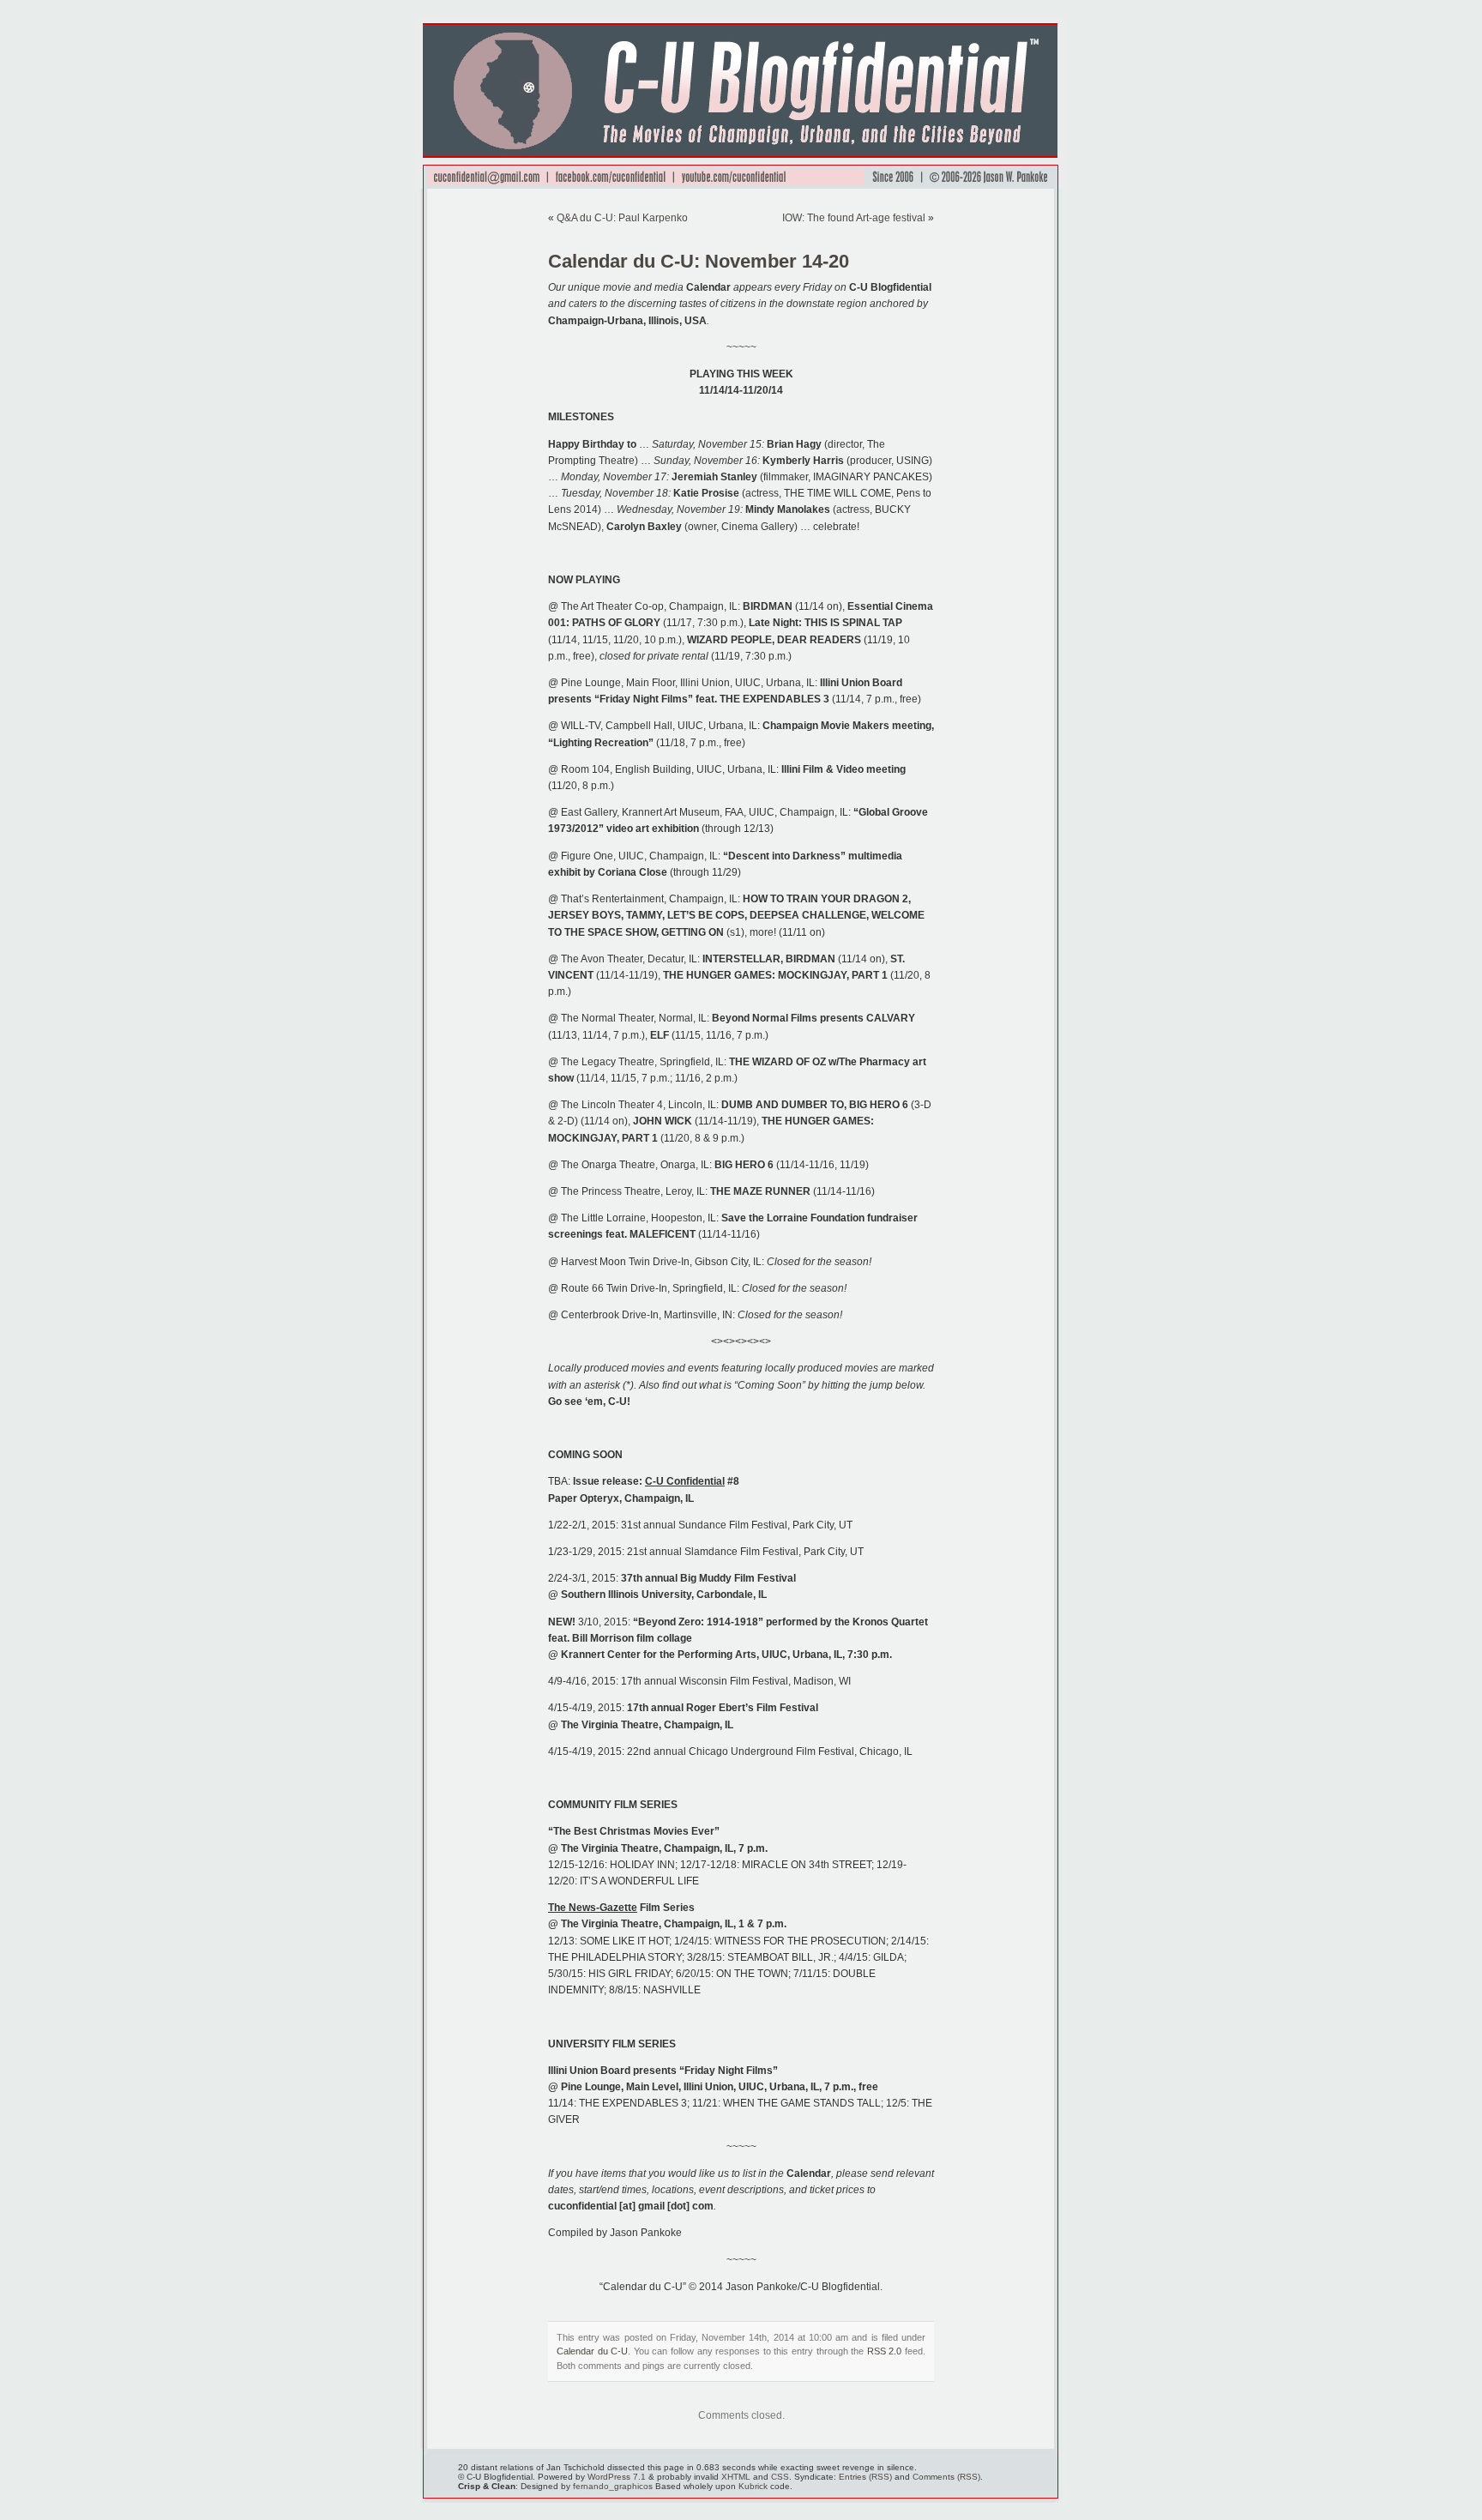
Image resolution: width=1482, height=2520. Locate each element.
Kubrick (753, 2486)
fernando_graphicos (613, 2486)
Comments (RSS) (946, 2477)
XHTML (736, 2477)
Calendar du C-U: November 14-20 (699, 261)
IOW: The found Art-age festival (854, 218)
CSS (780, 2477)
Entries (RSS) (865, 2477)
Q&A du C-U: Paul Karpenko (622, 218)
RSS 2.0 (885, 2351)
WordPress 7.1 (617, 2477)
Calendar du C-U (592, 2351)
